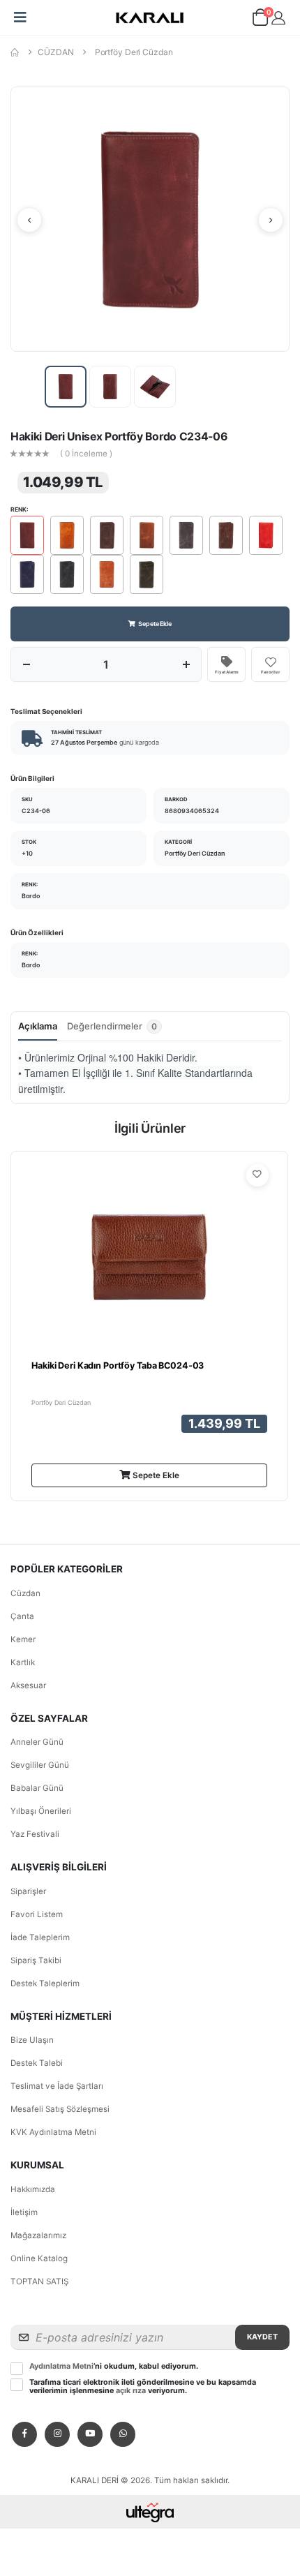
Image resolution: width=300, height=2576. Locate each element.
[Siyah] (67, 574)
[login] (278, 18)
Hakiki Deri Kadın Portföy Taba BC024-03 (118, 1365)
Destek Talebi (37, 2063)
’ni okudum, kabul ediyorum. (114, 2367)
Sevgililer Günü (40, 1765)
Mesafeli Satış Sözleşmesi (60, 2109)
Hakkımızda (33, 2189)
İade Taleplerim (40, 1937)
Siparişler (28, 1891)
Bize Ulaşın (32, 2040)
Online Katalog (39, 2258)
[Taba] (107, 574)
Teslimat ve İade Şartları (57, 2086)
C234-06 (36, 811)
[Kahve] (226, 535)
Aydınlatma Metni (61, 2366)
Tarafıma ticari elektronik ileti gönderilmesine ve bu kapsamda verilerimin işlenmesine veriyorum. (143, 2387)
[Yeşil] (147, 574)
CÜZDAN (55, 52)
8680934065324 (192, 811)
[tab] (114, 1030)
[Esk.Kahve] (107, 535)
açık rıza (131, 2391)
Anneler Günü (37, 1742)
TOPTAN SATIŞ (39, 2281)
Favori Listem (37, 1914)
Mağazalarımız (38, 2235)
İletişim (24, 2212)
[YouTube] (90, 2434)
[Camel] (67, 535)
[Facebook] (24, 2434)
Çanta (22, 1616)
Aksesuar (28, 1685)
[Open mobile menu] (20, 17)
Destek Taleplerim (45, 1983)
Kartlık (23, 1662)
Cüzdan (25, 1593)
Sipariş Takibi (36, 1960)
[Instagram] (57, 2434)
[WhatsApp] (123, 2434)
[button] (260, 20)
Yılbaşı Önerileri (41, 1811)
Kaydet (262, 2337)
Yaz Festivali (35, 1834)
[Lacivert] (27, 574)
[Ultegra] (150, 2512)
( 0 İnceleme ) (86, 454)
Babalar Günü (37, 1788)
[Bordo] (27, 535)
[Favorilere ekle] (257, 1175)
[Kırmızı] (266, 535)
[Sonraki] (271, 220)
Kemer (23, 1639)
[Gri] (186, 535)
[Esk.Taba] (147, 535)
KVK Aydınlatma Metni (53, 2132)
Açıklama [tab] (38, 1026)
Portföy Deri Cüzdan (134, 52)
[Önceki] (29, 220)
